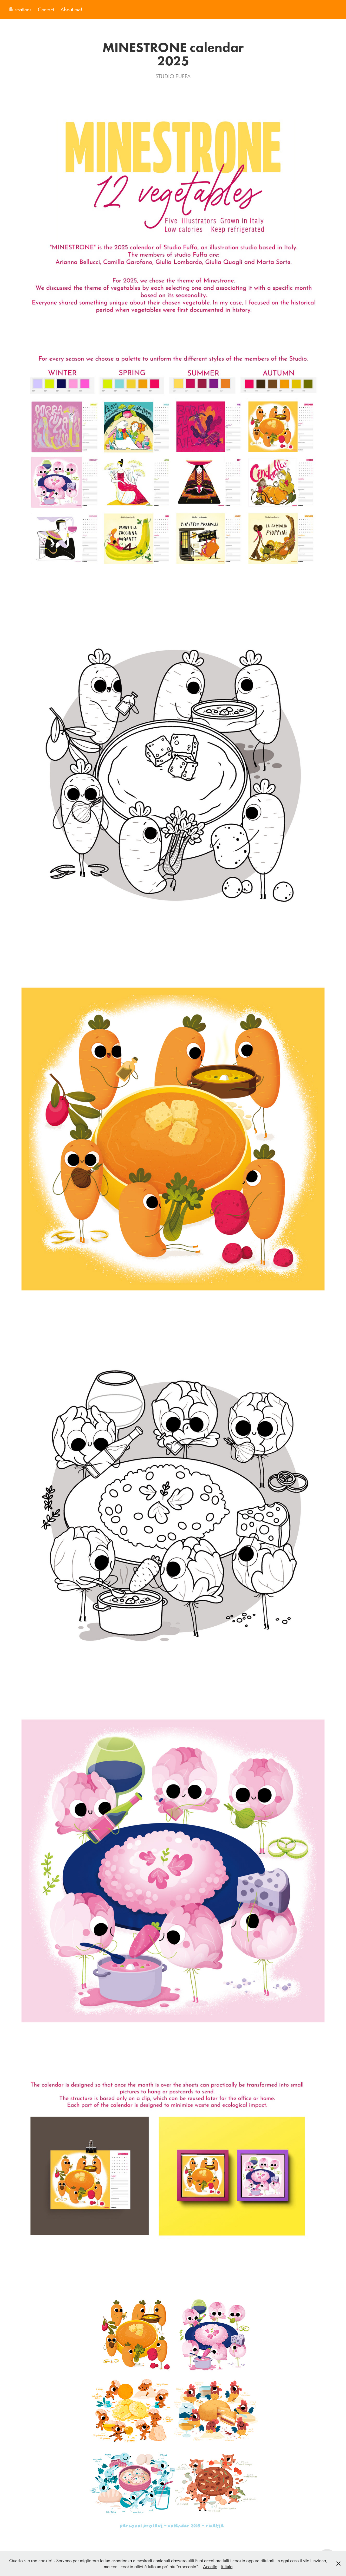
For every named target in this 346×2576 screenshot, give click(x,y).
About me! (71, 9)
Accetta (210, 2567)
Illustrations (20, 9)
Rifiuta (227, 2567)
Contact (46, 9)
